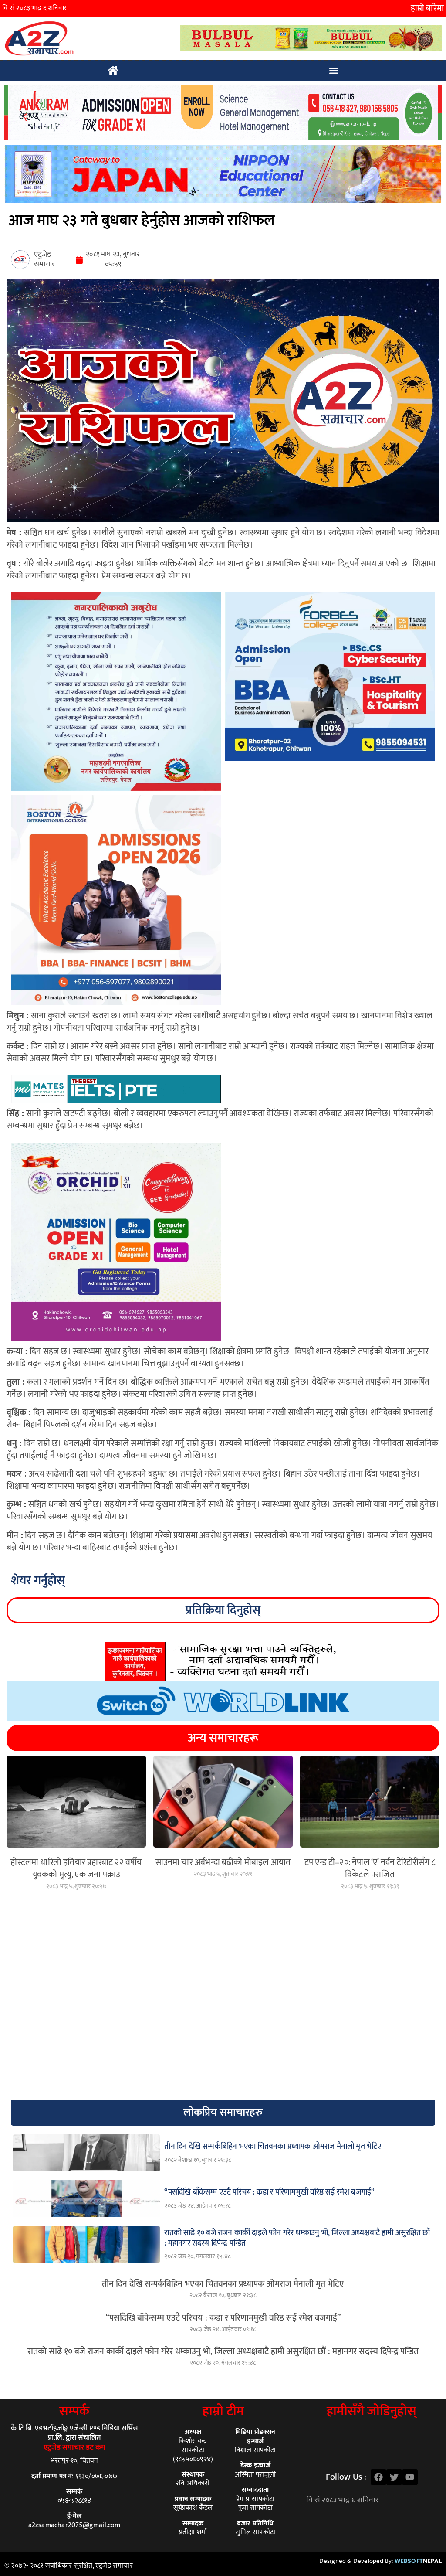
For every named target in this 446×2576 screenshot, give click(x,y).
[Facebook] (378, 2477)
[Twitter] (394, 2477)
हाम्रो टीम (223, 2411)
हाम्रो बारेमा (427, 8)
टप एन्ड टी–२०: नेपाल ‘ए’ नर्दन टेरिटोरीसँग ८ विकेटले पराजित (370, 1868)
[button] (334, 71)
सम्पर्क (74, 2411)
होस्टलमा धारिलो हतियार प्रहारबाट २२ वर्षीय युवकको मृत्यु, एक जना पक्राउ (76, 1868)
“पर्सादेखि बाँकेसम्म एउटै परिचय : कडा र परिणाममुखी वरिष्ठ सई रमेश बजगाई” (223, 2318)
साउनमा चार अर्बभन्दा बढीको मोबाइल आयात (223, 1862)
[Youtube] (410, 2477)
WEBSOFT (418, 2561)
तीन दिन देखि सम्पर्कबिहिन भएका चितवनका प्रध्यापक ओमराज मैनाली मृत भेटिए (223, 2284)
